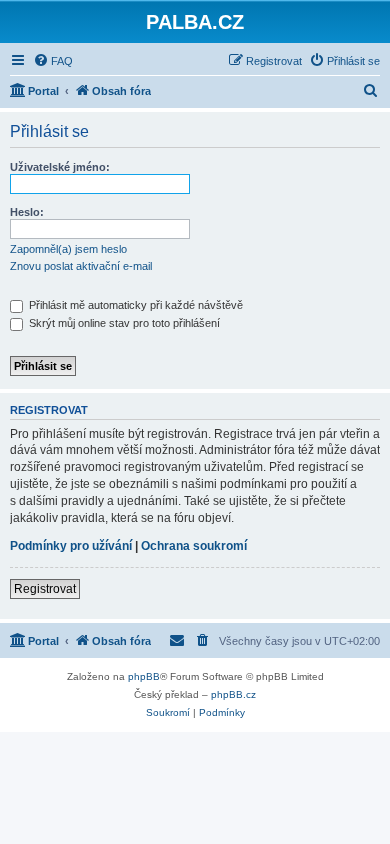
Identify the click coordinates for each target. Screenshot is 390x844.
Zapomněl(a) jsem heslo (68, 249)
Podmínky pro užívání (71, 546)
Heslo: (27, 212)
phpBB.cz (233, 694)
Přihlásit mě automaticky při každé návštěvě (134, 305)
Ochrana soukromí (194, 546)
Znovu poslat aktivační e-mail (81, 266)
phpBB (144, 676)
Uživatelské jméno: (60, 167)
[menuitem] (53, 61)
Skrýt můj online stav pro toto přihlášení (123, 323)
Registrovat (45, 589)
